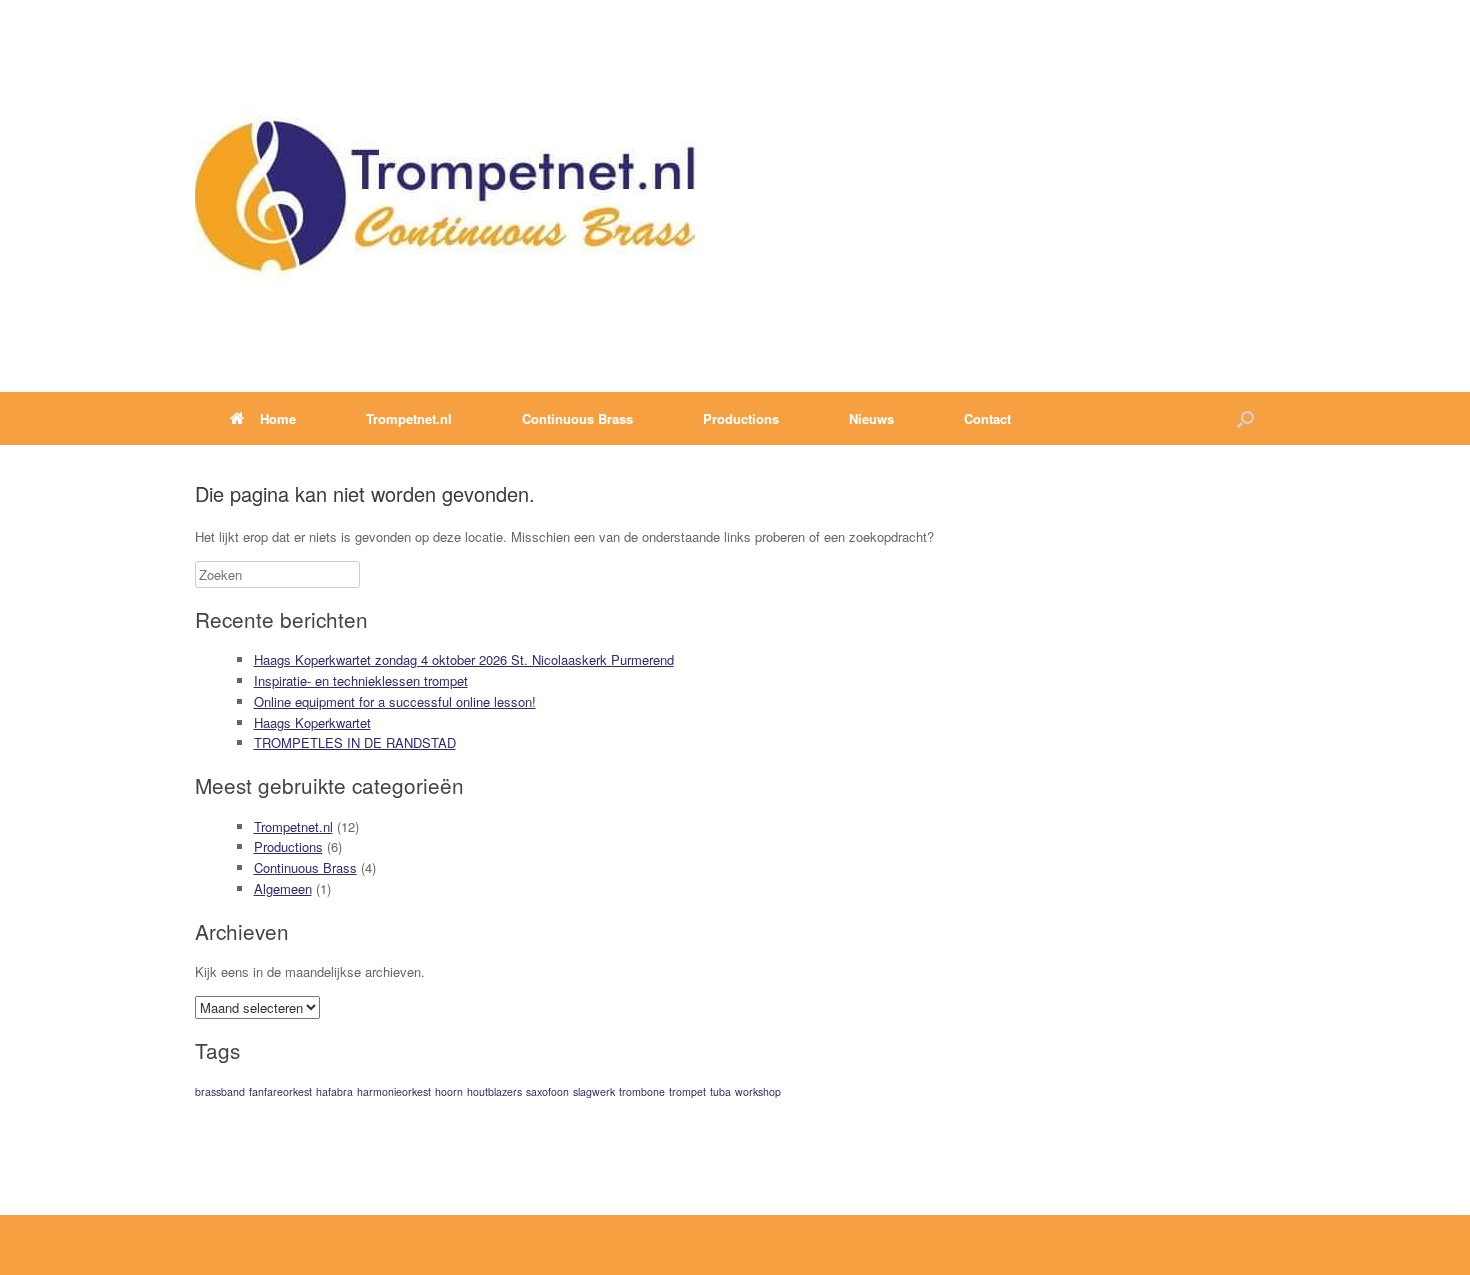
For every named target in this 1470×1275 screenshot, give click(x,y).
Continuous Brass (305, 867)
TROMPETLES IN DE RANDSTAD (355, 742)
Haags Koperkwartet (312, 722)
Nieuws (871, 418)
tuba (720, 1091)
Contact (987, 418)
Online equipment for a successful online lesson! (395, 701)
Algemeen (283, 888)
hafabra (334, 1091)
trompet (687, 1091)
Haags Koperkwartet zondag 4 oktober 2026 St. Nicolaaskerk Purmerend (464, 659)
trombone (642, 1091)
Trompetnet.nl (293, 826)
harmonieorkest (394, 1091)
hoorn (449, 1091)
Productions (288, 846)
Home (278, 418)
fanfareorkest (280, 1091)
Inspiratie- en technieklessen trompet (361, 680)
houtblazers (494, 1091)
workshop (758, 1091)
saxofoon (547, 1091)
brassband (220, 1091)
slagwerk (594, 1091)
